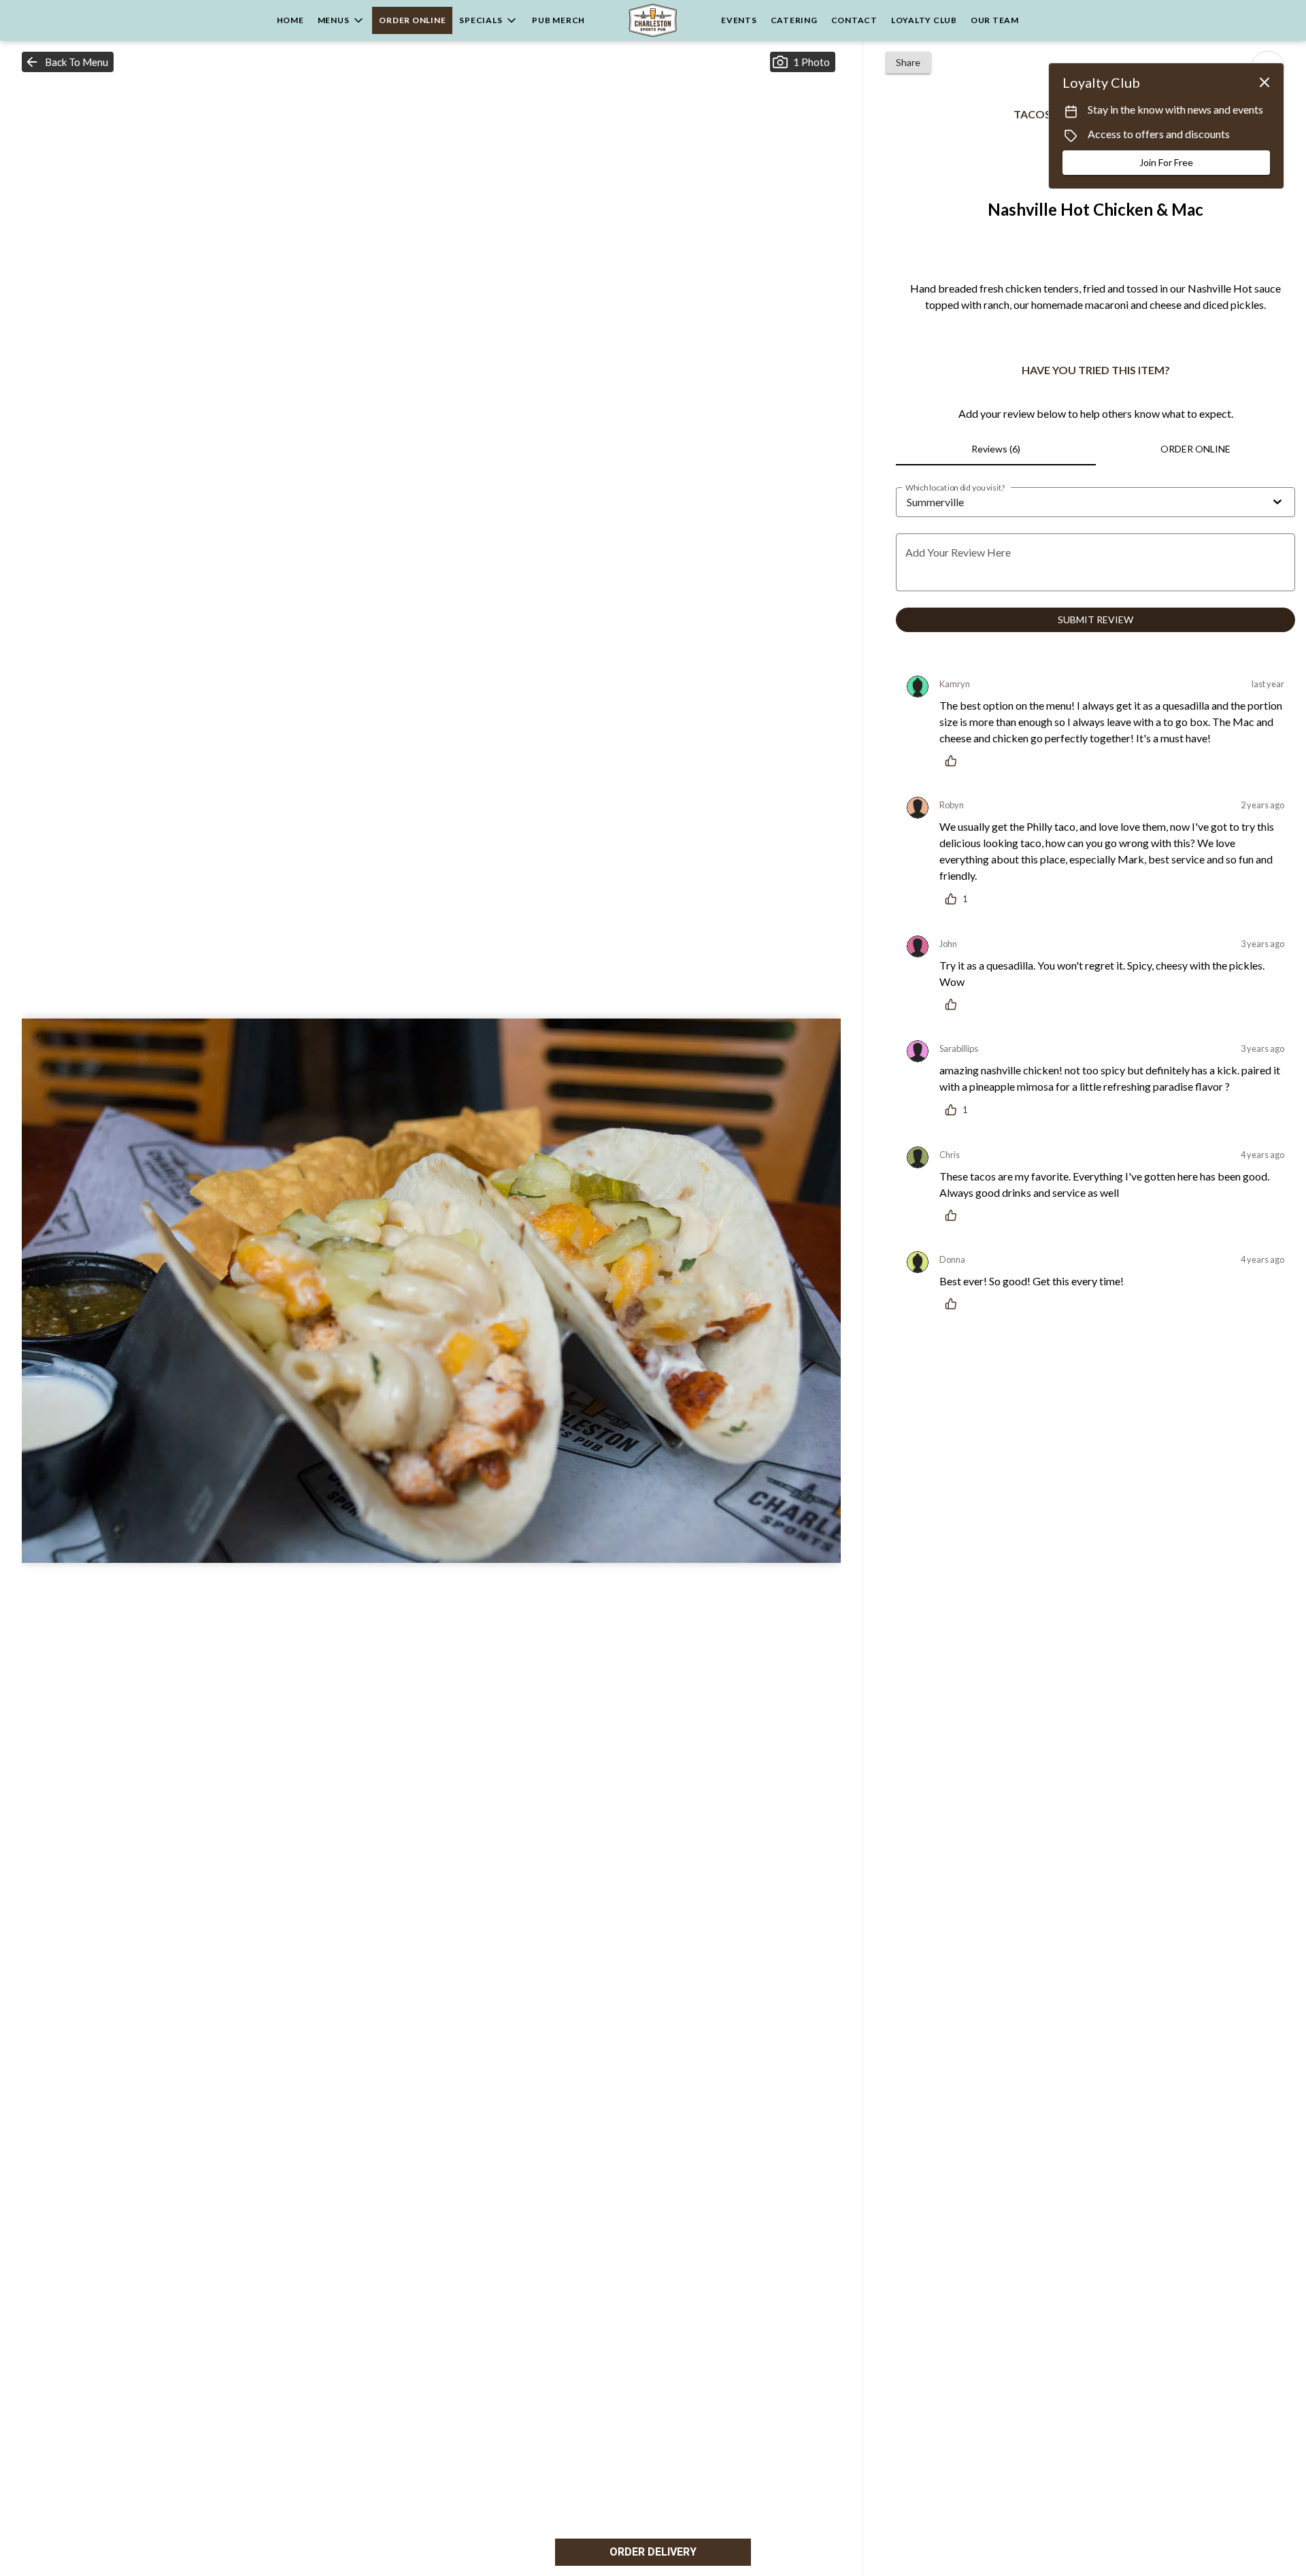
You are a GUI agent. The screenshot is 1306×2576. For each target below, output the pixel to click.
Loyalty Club (924, 20)
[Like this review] (954, 761)
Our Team (995, 20)
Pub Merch (558, 20)
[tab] (995, 449)
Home (290, 20)
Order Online (412, 20)
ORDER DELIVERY (653, 2552)
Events (739, 20)
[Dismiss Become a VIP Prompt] (1265, 82)
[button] (342, 20)
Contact (854, 20)
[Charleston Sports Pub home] (653, 20)
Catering (794, 20)
